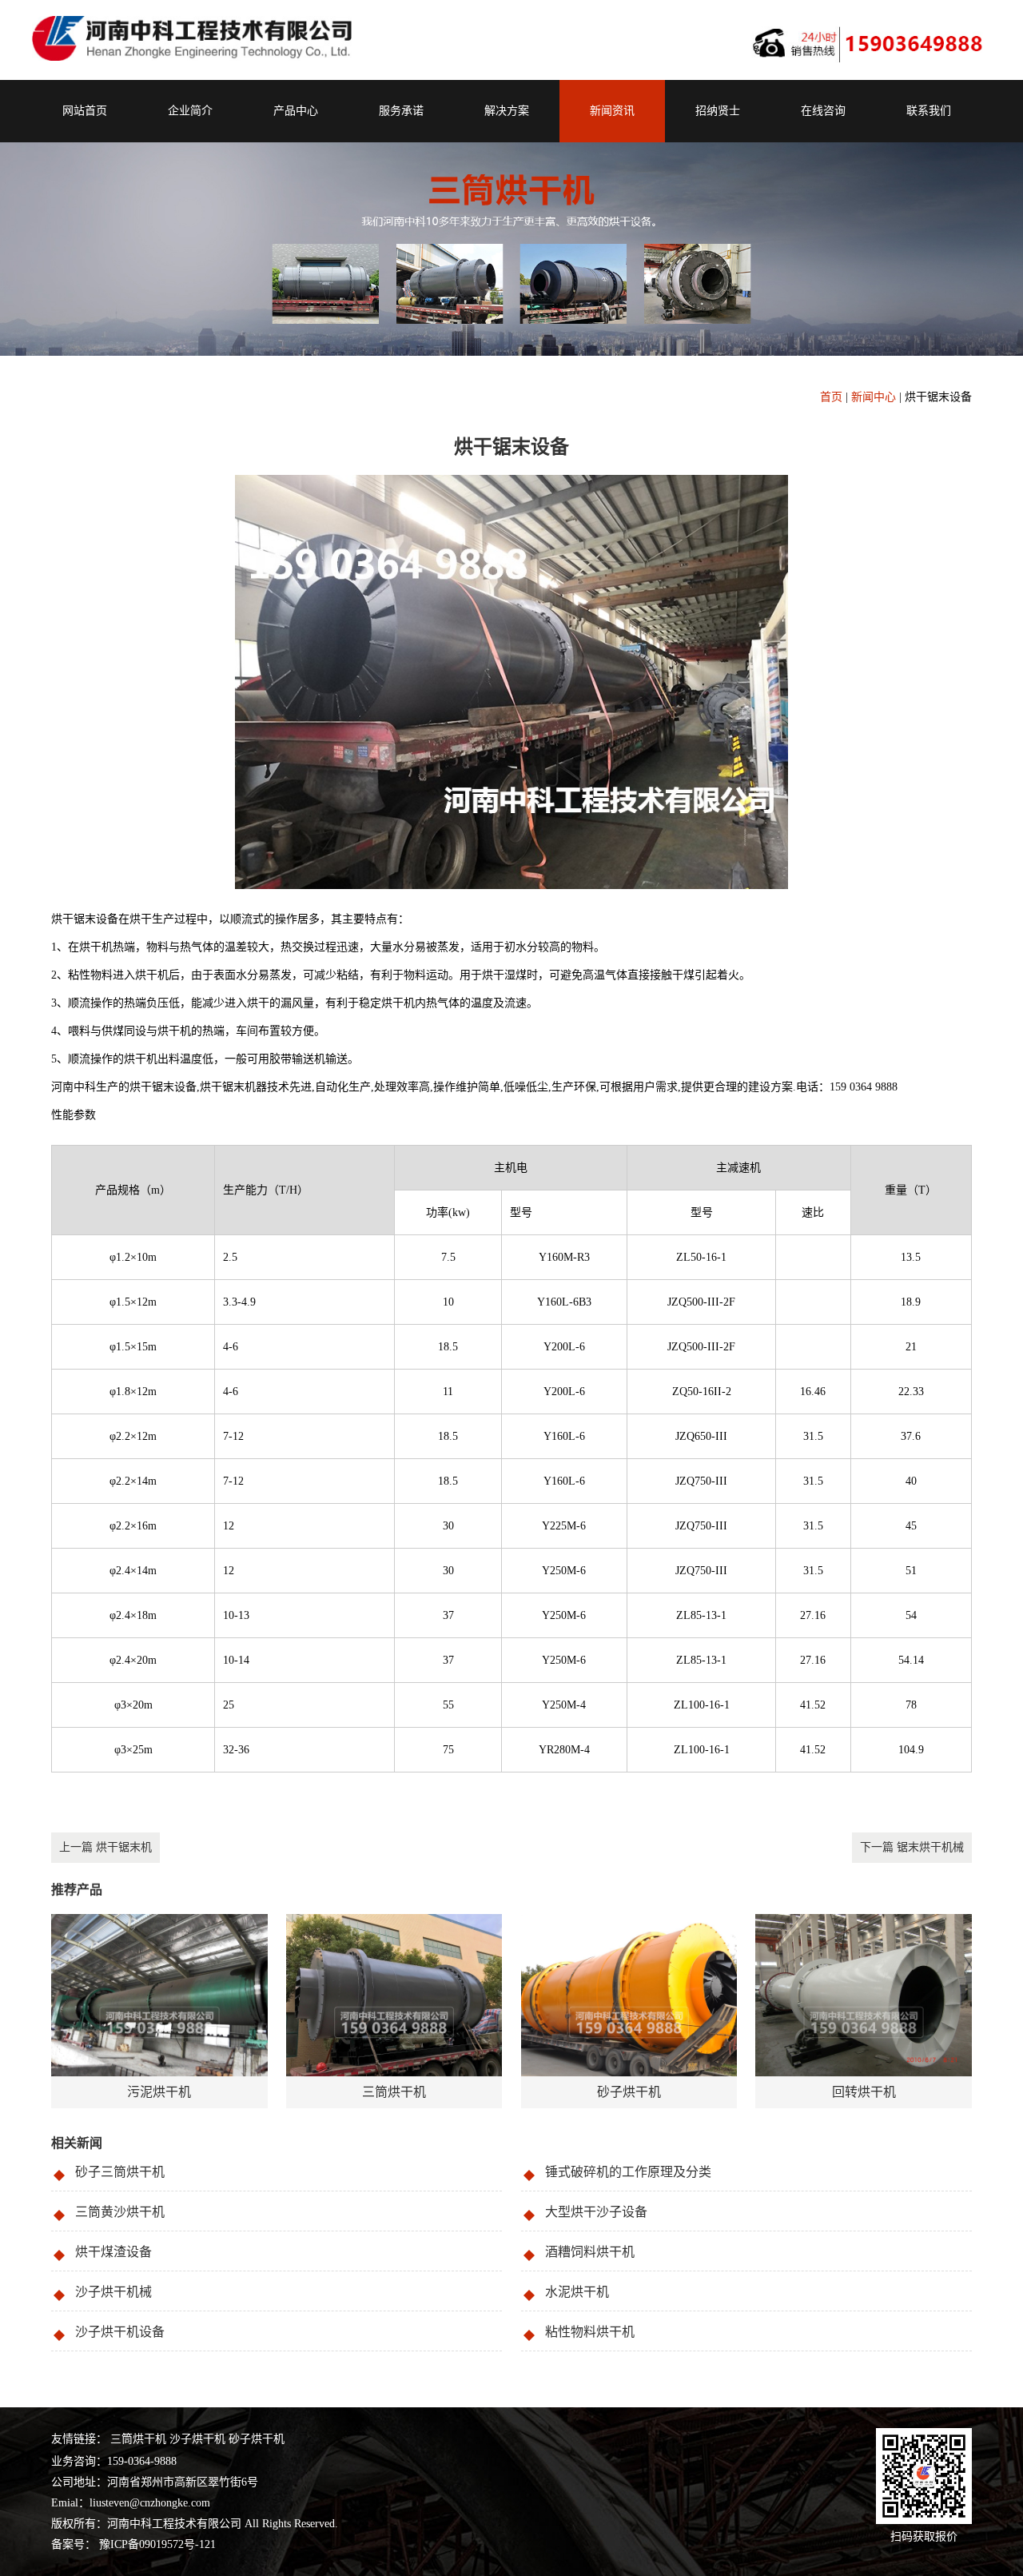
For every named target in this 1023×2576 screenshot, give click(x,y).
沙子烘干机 (197, 2439)
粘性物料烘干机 (590, 2332)
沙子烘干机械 (113, 2292)
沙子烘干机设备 (120, 2332)
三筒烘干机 (138, 2439)
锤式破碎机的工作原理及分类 (628, 2172)
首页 (831, 397)
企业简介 (190, 111)
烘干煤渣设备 (113, 2252)
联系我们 (929, 111)
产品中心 (296, 111)
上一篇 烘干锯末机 (105, 1847)
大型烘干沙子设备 (596, 2212)
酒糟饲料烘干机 (590, 2252)
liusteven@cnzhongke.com (150, 2503)
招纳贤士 (718, 111)
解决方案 (507, 111)
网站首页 (85, 111)
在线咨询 (823, 111)
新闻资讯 (612, 111)
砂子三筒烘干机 (120, 2172)
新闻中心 (874, 397)
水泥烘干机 (577, 2292)
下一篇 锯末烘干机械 (912, 1847)
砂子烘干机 (257, 2439)
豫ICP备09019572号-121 (156, 2544)
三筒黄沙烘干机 (120, 2212)
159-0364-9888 (142, 2461)
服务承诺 (401, 111)
